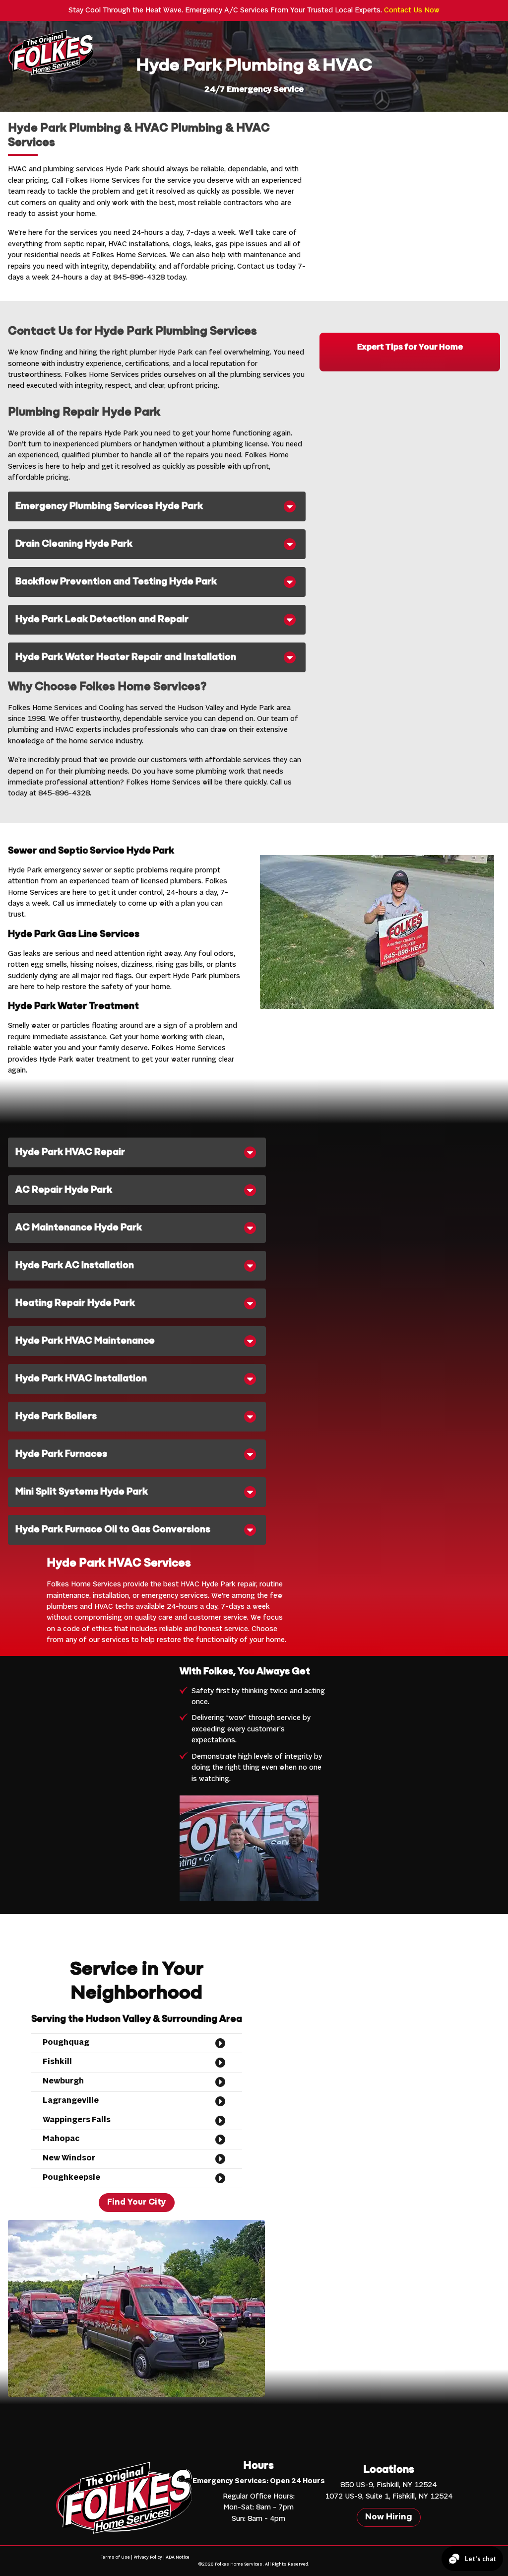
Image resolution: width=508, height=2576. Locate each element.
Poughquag (66, 2043)
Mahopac (61, 2139)
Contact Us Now (412, 10)
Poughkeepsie (71, 2178)
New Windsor (69, 2158)
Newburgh (63, 2081)
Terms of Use (115, 2557)
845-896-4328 (139, 278)
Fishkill (57, 2062)
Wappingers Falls (77, 2120)
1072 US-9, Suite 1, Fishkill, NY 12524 (389, 2497)
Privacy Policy (148, 2557)
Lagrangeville (71, 2101)
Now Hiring (389, 2517)
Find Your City (137, 2203)
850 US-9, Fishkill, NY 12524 (388, 2485)
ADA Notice (178, 2557)
